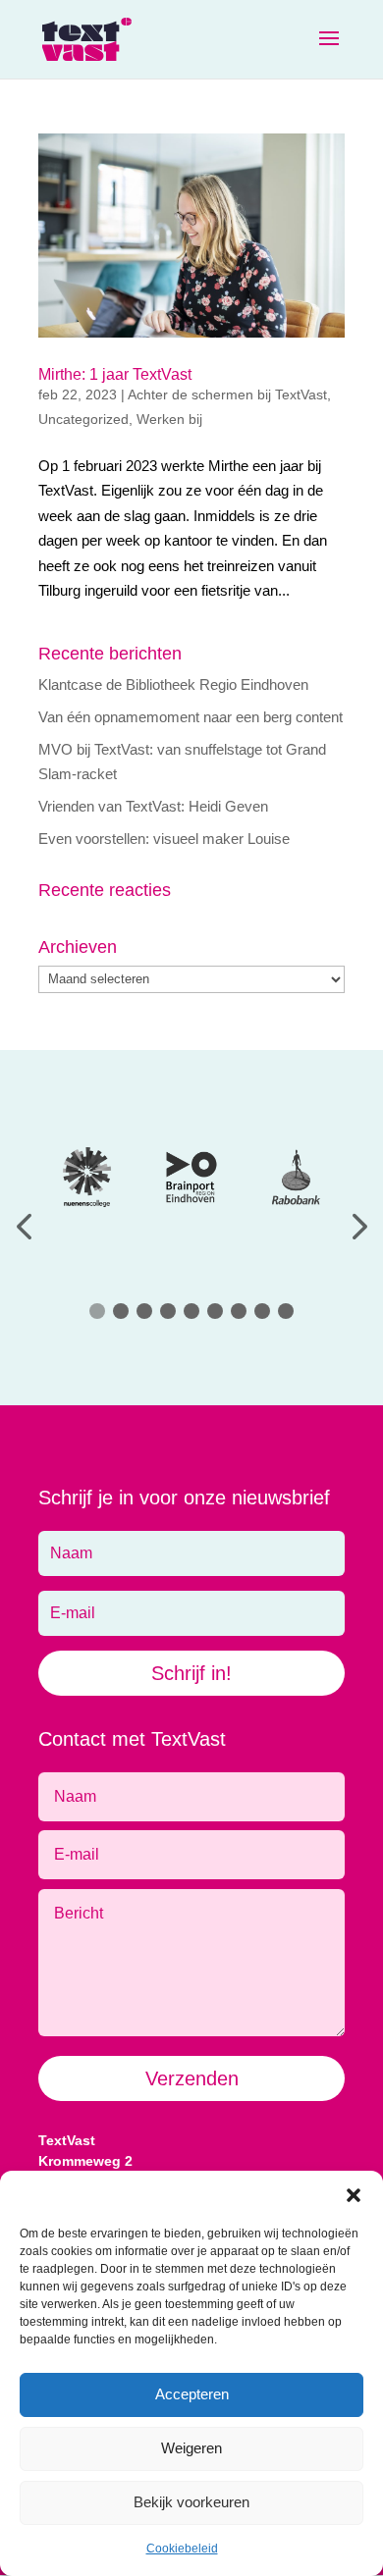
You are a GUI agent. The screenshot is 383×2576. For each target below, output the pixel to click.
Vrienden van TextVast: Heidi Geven (153, 806)
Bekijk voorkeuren (191, 2502)
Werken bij (169, 419)
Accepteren (192, 2394)
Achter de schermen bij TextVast (227, 394)
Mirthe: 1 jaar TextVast (115, 374)
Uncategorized (83, 419)
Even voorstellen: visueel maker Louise (164, 839)
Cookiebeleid (182, 2549)
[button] (354, 2195)
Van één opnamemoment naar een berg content (191, 717)
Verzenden (192, 2078)
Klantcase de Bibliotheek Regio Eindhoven (173, 684)
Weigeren (191, 2448)
